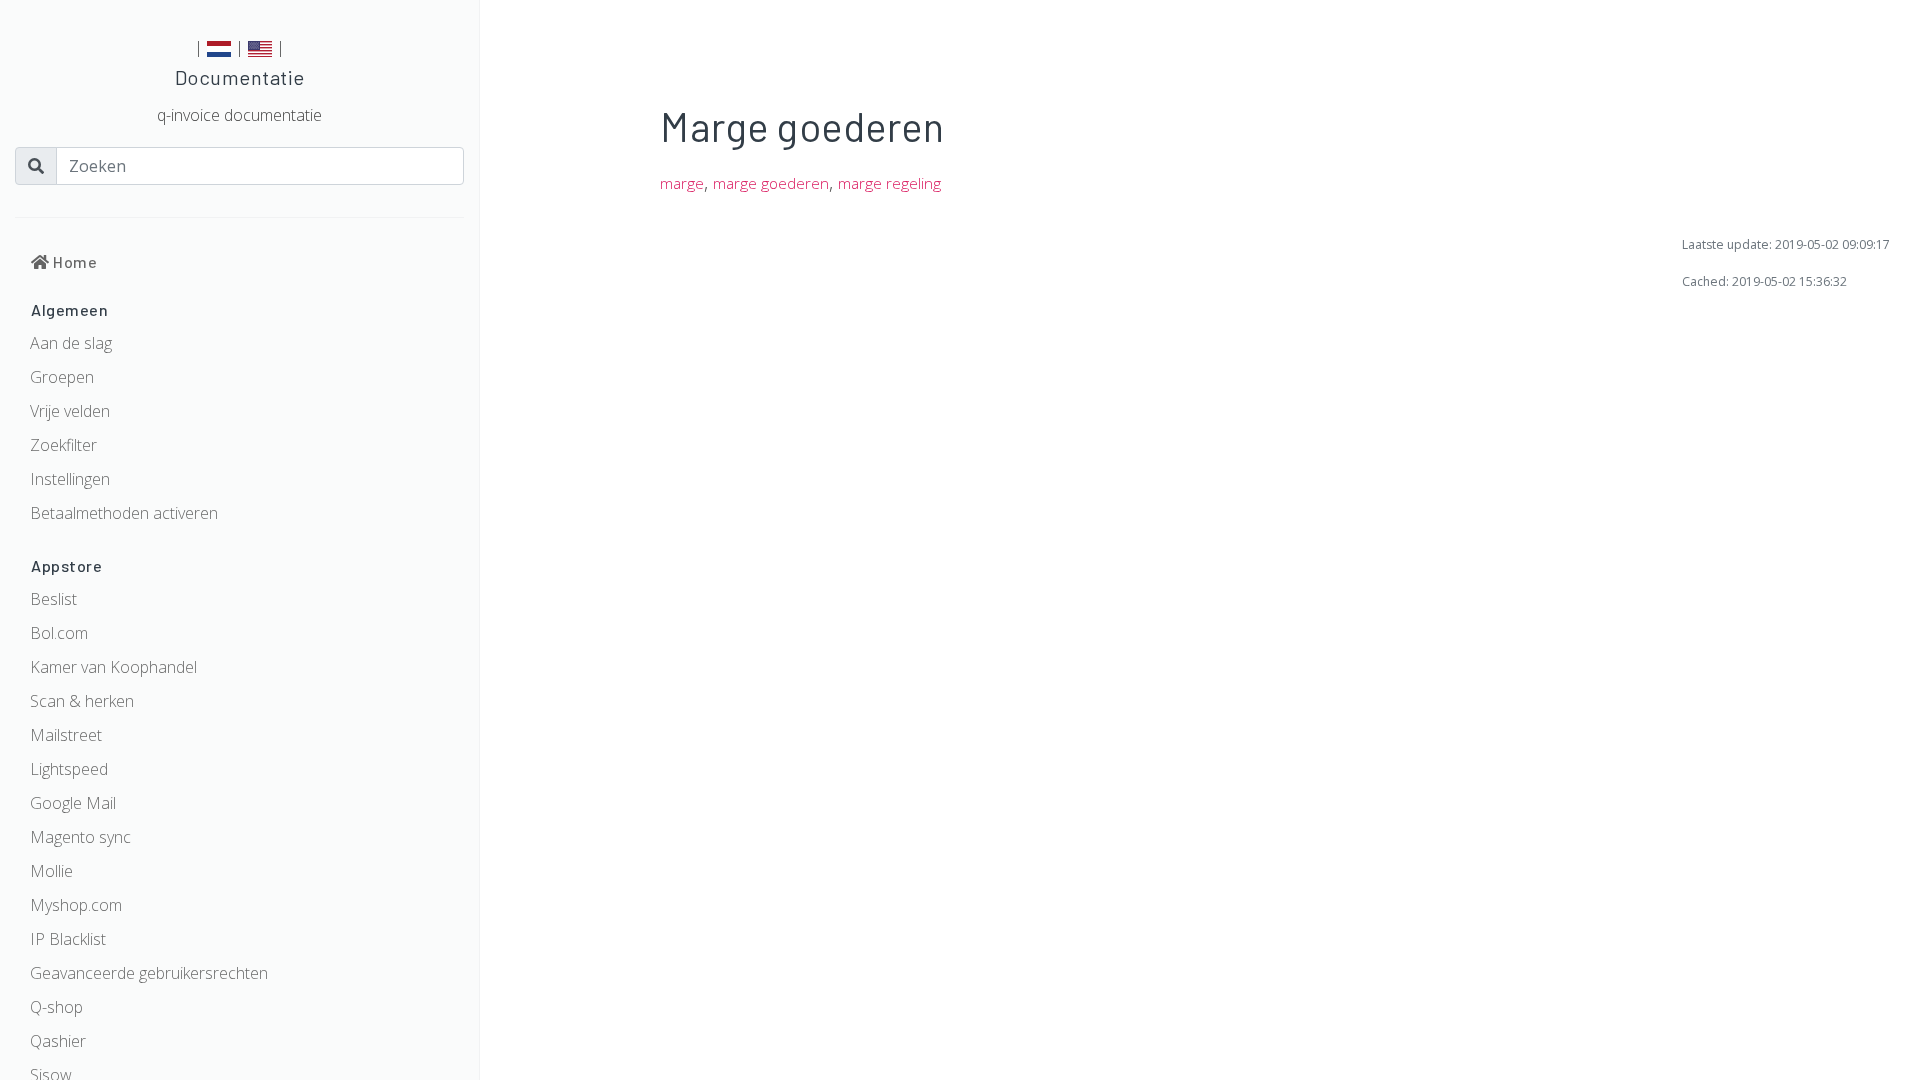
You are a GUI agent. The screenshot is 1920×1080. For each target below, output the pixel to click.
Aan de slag (71, 343)
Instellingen (70, 479)
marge (682, 183)
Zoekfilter (63, 445)
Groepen (62, 377)
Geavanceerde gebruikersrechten (149, 973)
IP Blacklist (68, 939)
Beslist (53, 599)
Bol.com (59, 633)
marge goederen (771, 183)
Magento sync (80, 837)
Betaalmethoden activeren (124, 513)
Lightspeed (69, 769)
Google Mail (73, 803)
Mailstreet (66, 735)
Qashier (58, 1041)
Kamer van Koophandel (113, 667)
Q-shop (56, 1007)
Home (73, 261)
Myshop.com (76, 905)
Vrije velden (70, 411)
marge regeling (889, 183)
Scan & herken (82, 701)
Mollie (51, 871)
